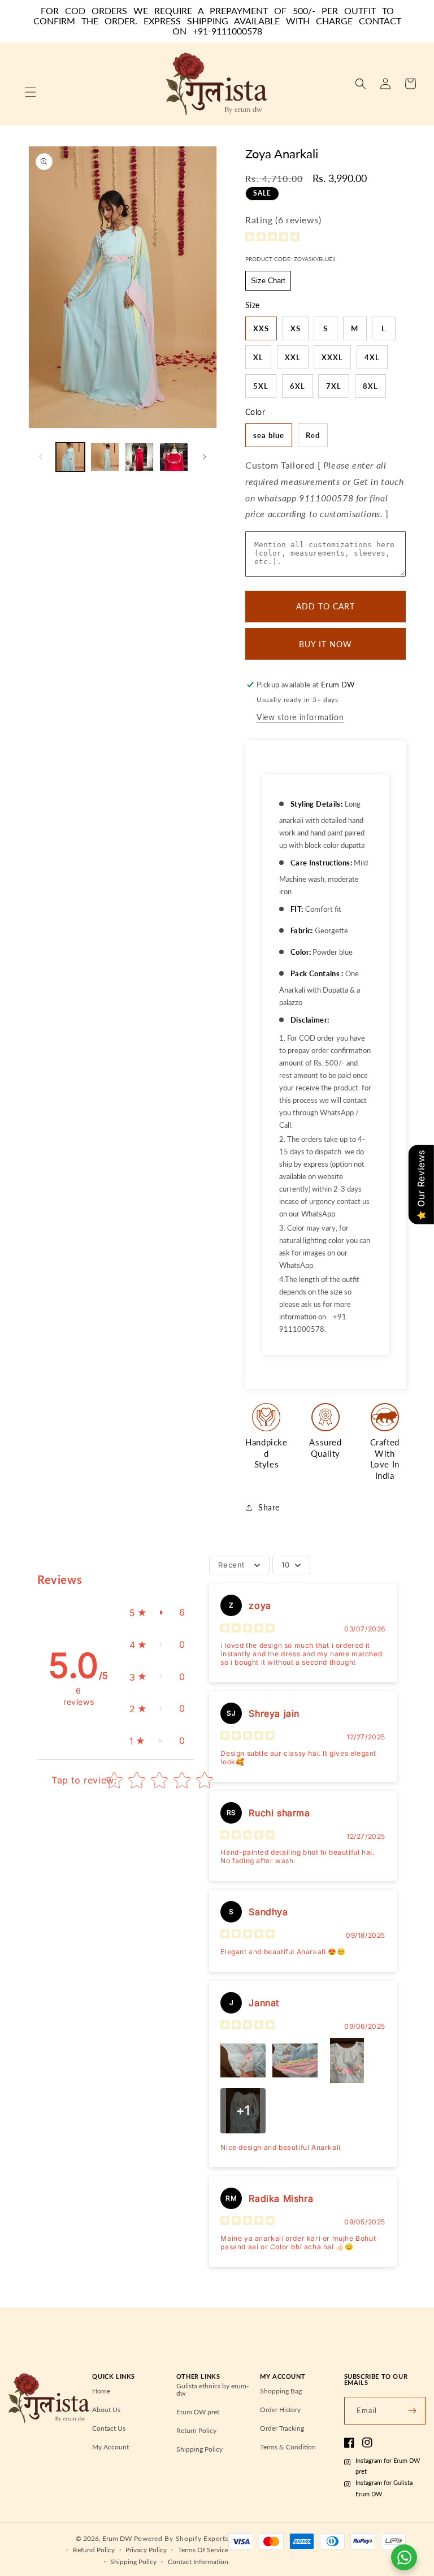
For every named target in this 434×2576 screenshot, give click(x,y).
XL (258, 357)
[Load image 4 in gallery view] (174, 457)
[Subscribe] (412, 2411)
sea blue (269, 435)
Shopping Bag (281, 2391)
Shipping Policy (199, 2449)
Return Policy (196, 2430)
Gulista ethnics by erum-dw (212, 2390)
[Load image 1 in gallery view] (70, 457)
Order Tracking (282, 2428)
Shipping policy (133, 2562)
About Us (106, 2410)
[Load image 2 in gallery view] (105, 457)
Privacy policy (146, 2550)
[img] (272, 238)
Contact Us (109, 2428)
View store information (300, 717)
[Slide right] (205, 457)
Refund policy (94, 2550)
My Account (110, 2447)
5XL (261, 386)
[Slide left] (41, 457)
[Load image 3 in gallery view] (139, 457)
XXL (293, 357)
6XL (298, 386)
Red (313, 435)
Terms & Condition (288, 2447)
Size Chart (268, 281)
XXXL (332, 357)
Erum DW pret (198, 2412)
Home (101, 2391)
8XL (370, 386)
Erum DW (117, 2538)
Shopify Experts (202, 2538)
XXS (261, 328)
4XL (372, 357)
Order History (280, 2410)
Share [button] (269, 1507)
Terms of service (203, 2550)
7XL (334, 386)
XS (296, 328)
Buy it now (325, 644)
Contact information (198, 2562)
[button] (31, 92)
